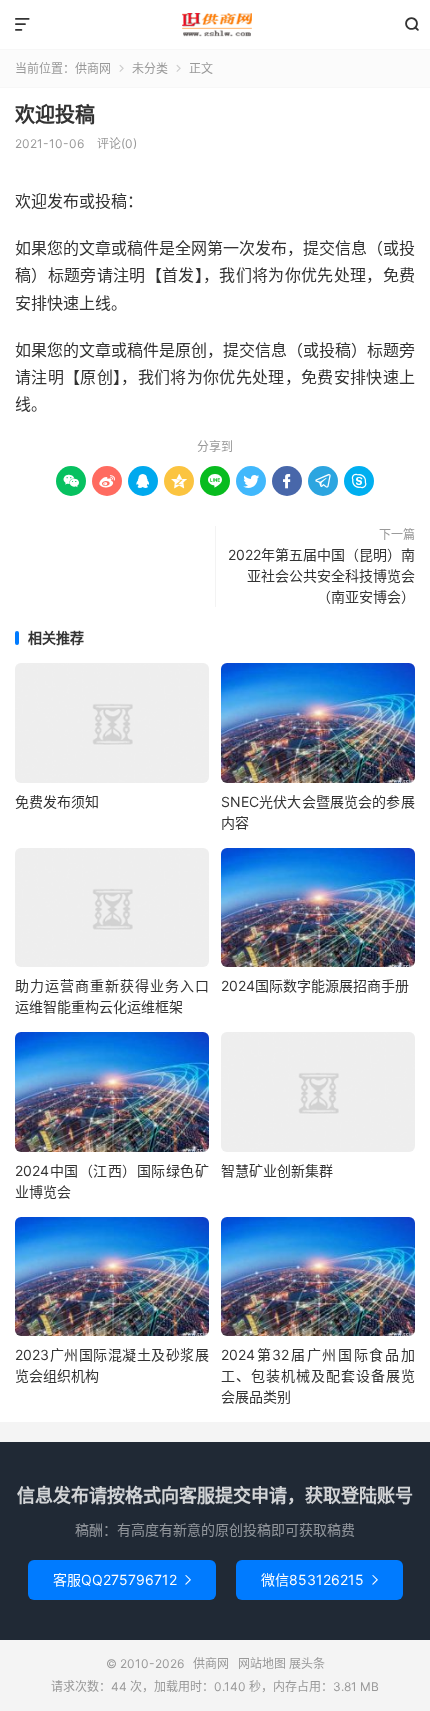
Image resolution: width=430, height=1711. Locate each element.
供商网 (215, 25)
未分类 (150, 68)
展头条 (307, 1663)
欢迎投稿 (55, 115)
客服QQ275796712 (122, 1579)
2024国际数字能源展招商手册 (315, 985)
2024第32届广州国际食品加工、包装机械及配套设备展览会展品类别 (318, 1375)
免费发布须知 (57, 801)
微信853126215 (319, 1579)
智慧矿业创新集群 (277, 1170)
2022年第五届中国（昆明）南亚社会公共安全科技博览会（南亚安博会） (321, 575)
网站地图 (262, 1663)
